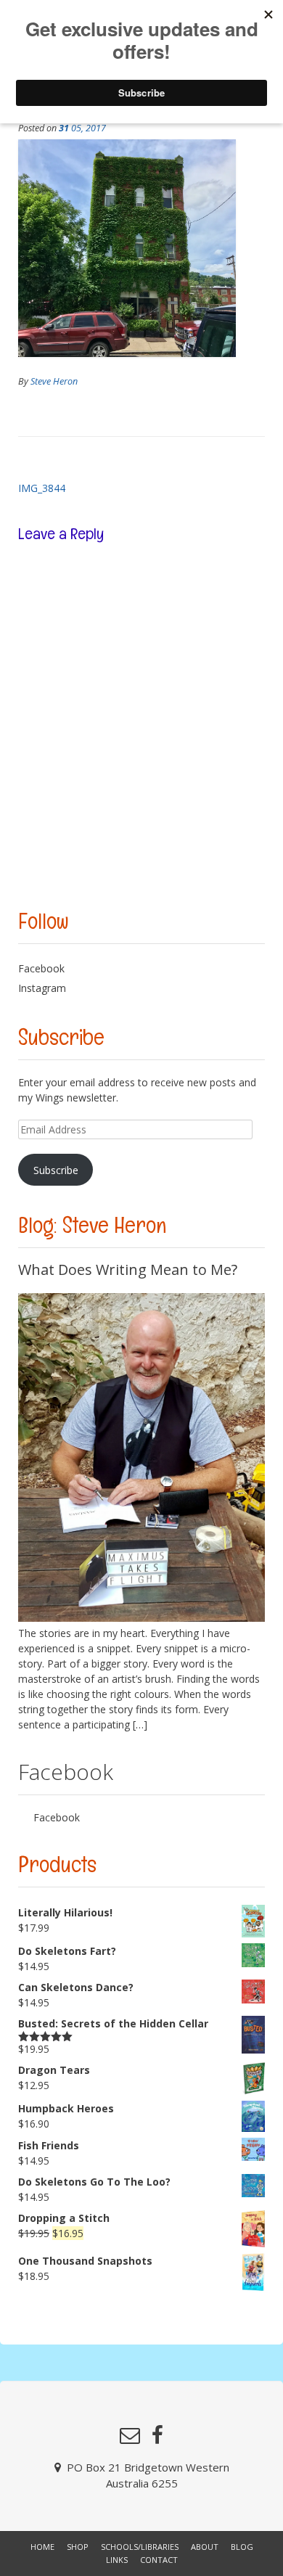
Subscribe (56, 1170)
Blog (242, 2547)
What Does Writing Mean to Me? (128, 1269)
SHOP (78, 2547)
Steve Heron (54, 381)
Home (42, 2547)
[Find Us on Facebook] (157, 2435)
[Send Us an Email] (130, 2435)
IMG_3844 (42, 488)
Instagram (42, 988)
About (205, 2547)
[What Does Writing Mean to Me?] (141, 1618)
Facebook (41, 968)
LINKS (117, 2560)
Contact (159, 2560)
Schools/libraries (140, 2547)
